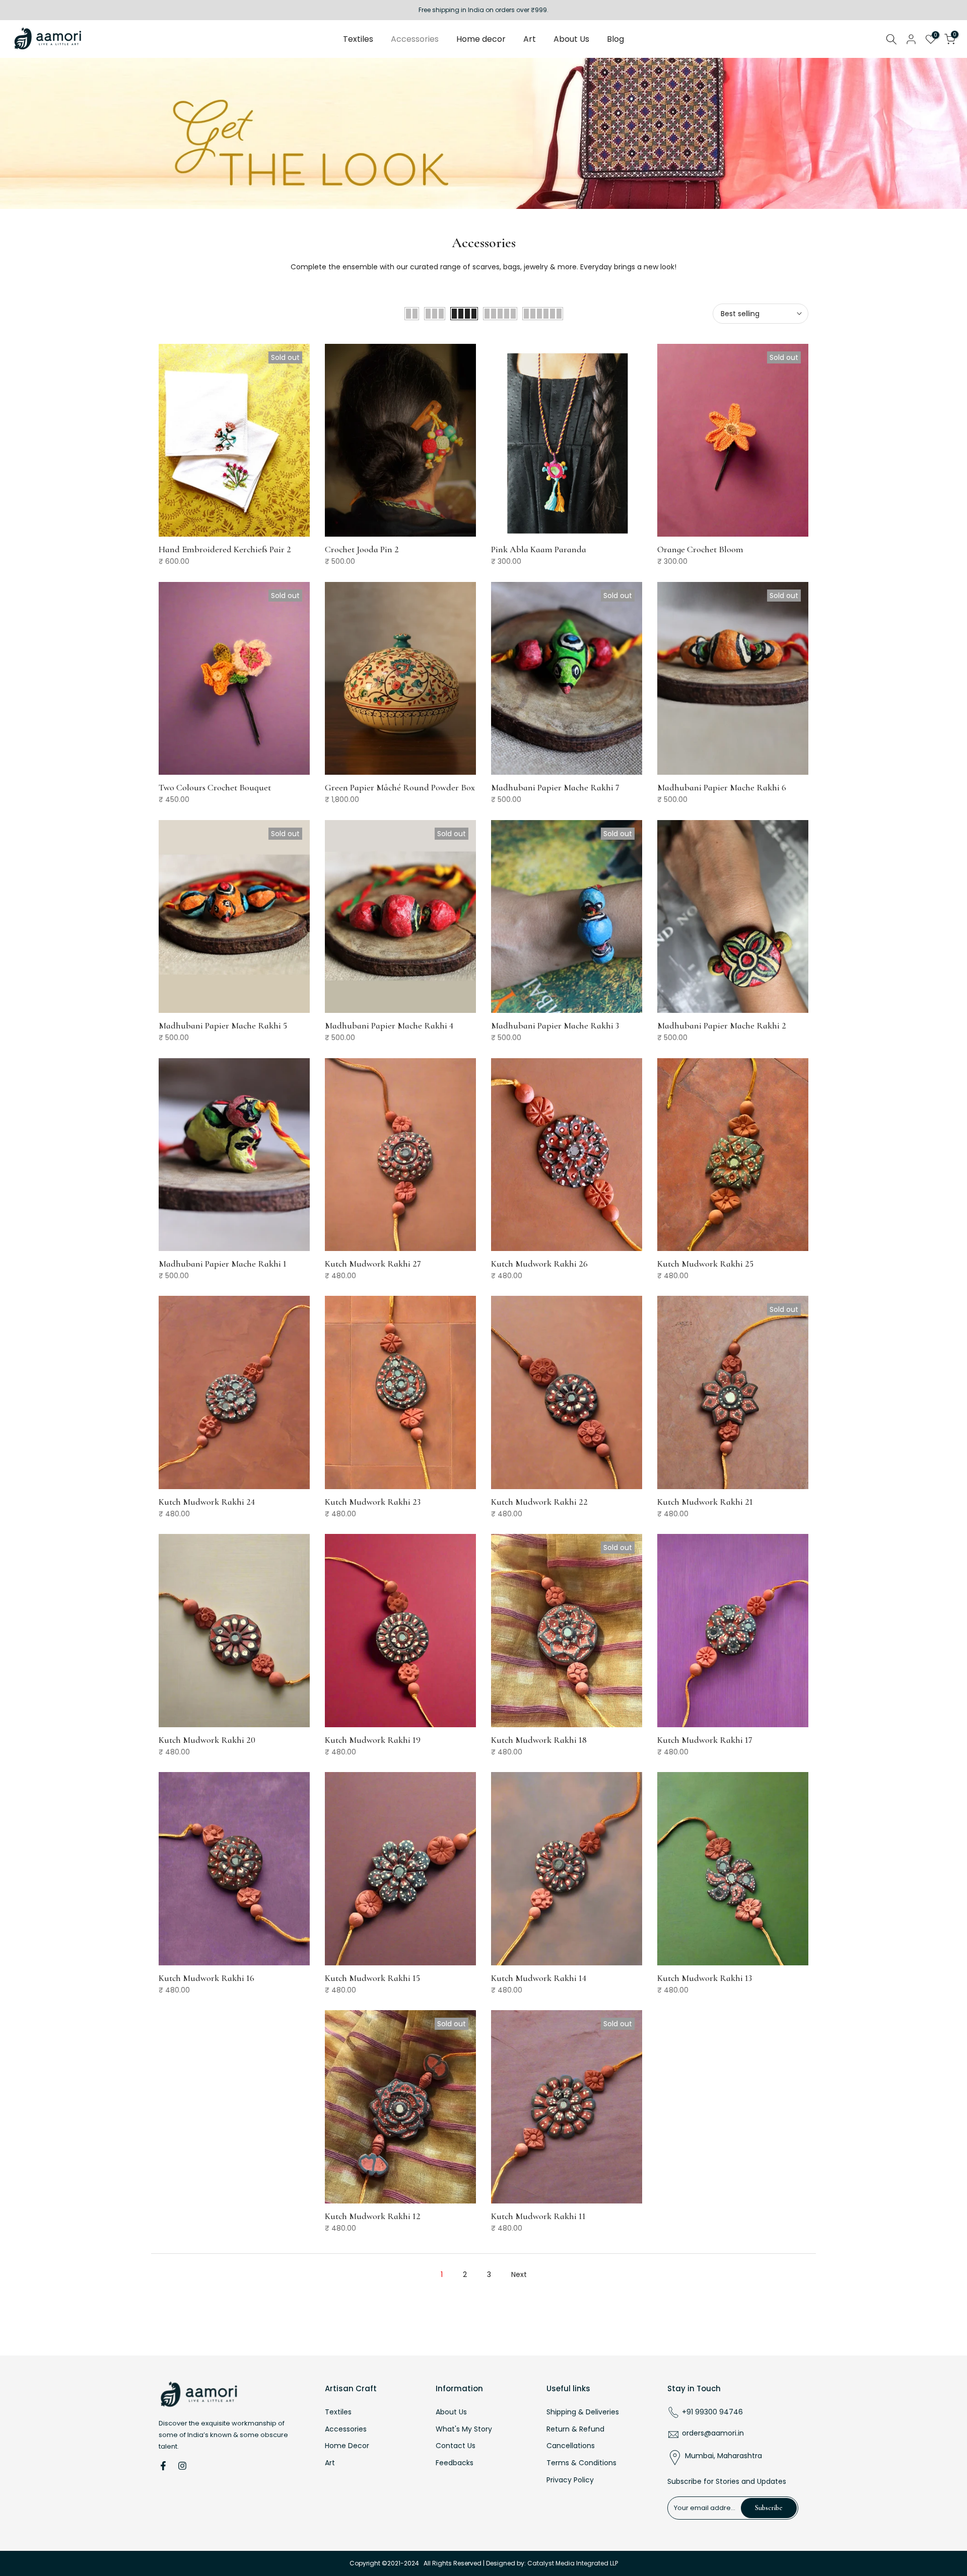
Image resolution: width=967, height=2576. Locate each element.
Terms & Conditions (581, 2463)
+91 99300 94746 (712, 2412)
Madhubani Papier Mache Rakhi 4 (389, 1025)
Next (519, 2274)
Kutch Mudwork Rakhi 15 (372, 1978)
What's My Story (464, 2429)
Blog (615, 39)
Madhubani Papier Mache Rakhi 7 (555, 787)
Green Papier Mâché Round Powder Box (400, 787)
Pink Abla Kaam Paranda (539, 549)
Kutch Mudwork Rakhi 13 (705, 1978)
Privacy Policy (570, 2480)
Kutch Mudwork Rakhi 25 (705, 1264)
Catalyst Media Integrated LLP (573, 2563)
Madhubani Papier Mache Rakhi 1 (223, 1264)
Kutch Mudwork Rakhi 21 (705, 1502)
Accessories (415, 39)
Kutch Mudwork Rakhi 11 (538, 2216)
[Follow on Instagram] (182, 2466)
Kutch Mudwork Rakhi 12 (373, 2216)
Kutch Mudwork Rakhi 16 (206, 1978)
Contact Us (456, 2446)
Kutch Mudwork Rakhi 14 (539, 1978)
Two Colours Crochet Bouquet (215, 787)
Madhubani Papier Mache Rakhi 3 (555, 1025)
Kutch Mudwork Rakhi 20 (207, 1740)
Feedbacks (455, 2463)
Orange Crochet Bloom (700, 549)
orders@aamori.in (713, 2433)
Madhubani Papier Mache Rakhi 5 (223, 1025)
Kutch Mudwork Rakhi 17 (705, 1740)
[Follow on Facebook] (163, 2466)
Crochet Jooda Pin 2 (362, 549)
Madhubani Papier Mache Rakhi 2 (722, 1025)
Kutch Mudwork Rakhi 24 (207, 1502)
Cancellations (571, 2446)
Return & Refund (575, 2429)
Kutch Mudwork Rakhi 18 (539, 1740)
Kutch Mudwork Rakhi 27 (373, 1264)
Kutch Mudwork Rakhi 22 (539, 1502)
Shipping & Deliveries (583, 2412)
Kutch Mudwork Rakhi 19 (373, 1740)
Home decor (481, 39)
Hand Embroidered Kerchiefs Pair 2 (225, 549)
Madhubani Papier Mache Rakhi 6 (722, 787)
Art (530, 39)
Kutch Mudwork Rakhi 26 (539, 1264)
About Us (571, 39)
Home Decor (347, 2446)
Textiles (358, 39)
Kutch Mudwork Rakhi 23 (373, 1502)
